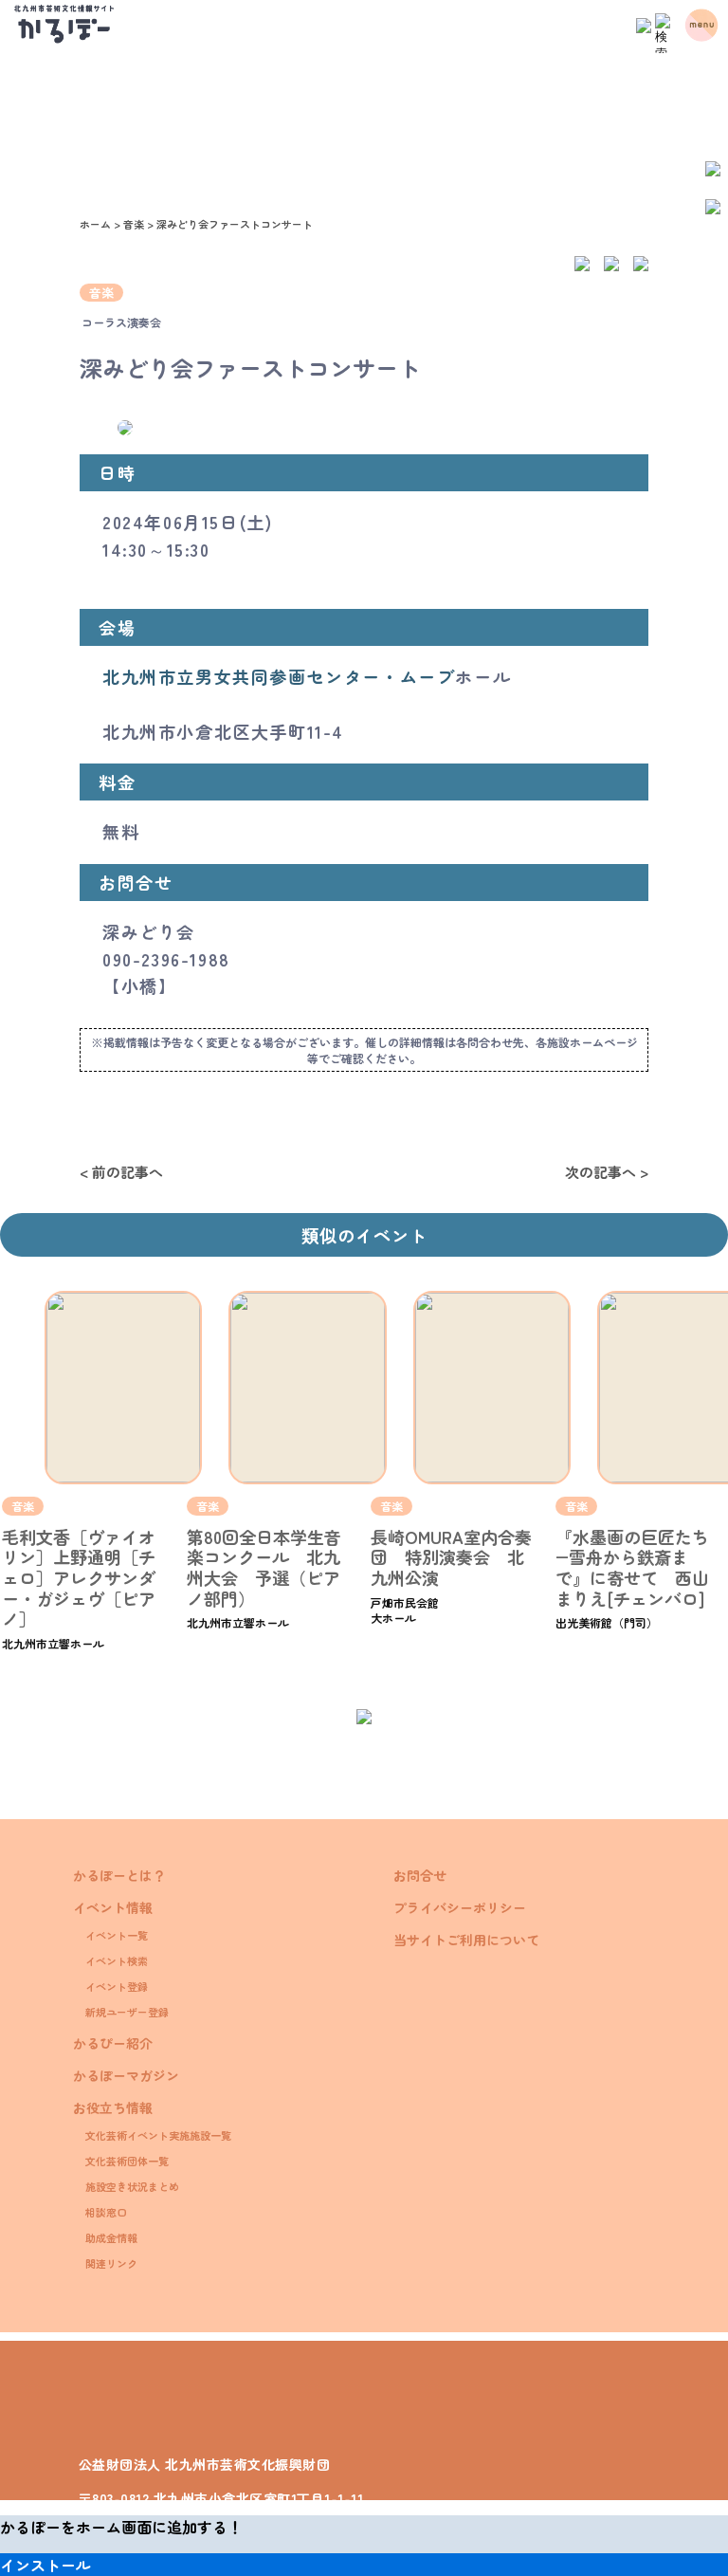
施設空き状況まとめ (132, 2186)
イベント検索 (117, 1960)
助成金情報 (111, 2237)
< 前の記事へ (121, 1172)
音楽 (101, 293)
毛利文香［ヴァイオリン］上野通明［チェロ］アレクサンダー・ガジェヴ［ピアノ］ (79, 1577)
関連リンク (111, 2263)
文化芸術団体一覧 (127, 2161)
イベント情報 (113, 1907)
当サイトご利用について (466, 1940)
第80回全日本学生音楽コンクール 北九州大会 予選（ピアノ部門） (264, 1567)
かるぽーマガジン (126, 2075)
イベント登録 (117, 1986)
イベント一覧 (117, 1935)
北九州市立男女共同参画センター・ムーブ (279, 676)
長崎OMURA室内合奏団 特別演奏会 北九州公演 (451, 1557)
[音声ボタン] (644, 22)
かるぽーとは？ (119, 1875)
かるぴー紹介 (113, 2043)
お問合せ (420, 1875)
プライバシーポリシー (460, 1907)
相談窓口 (106, 2212)
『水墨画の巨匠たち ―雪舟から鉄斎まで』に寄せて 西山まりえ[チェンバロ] (641, 1567)
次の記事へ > (607, 1172)
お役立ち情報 (113, 2107)
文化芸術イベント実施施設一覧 (158, 2135)
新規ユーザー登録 (127, 2012)
